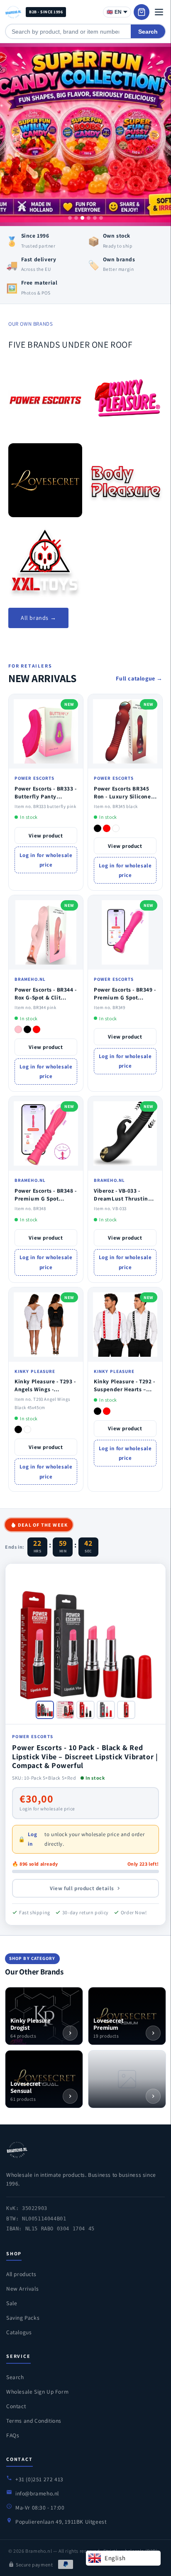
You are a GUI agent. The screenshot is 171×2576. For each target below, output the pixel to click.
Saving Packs (23, 2318)
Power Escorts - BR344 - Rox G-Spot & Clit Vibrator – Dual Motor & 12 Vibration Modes (46, 1001)
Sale (12, 2303)
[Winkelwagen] (142, 12)
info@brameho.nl (37, 2493)
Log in (33, 1839)
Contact (16, 2406)
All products (21, 2274)
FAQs (13, 2435)
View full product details (82, 1888)
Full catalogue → (139, 678)
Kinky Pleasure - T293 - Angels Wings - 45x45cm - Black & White (45, 1393)
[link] (45, 400)
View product (46, 836)
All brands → (38, 618)
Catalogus (19, 2332)
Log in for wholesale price (46, 860)
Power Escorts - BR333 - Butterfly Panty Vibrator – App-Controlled (46, 800)
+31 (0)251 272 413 (39, 2479)
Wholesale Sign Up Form (37, 2392)
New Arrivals (22, 2289)
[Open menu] (159, 12)
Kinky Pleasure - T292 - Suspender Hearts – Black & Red (125, 1389)
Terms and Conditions (34, 2421)
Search (148, 32)
